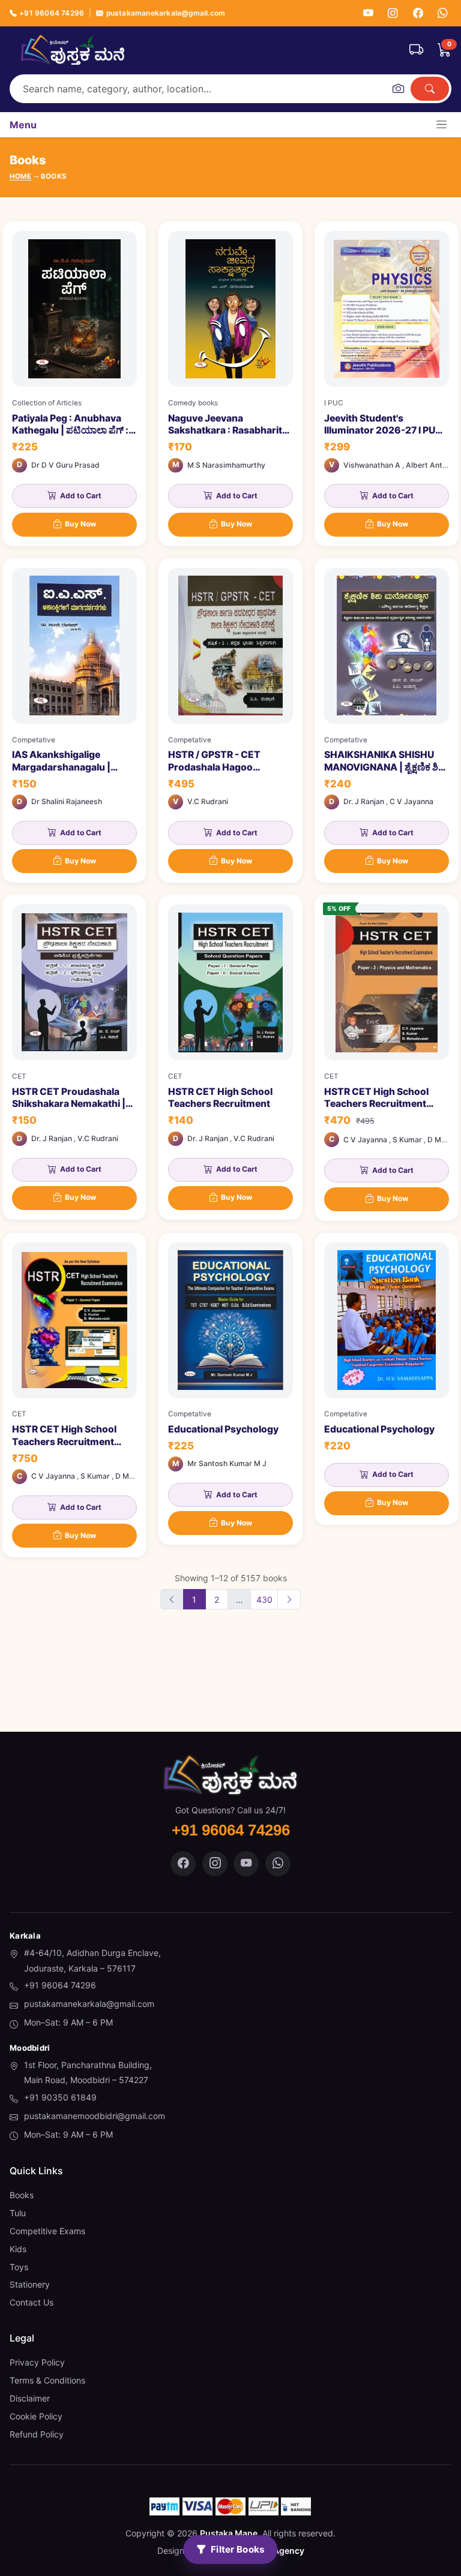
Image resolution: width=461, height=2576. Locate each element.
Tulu (18, 2213)
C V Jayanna (411, 801)
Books (22, 2195)
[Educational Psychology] (230, 1389)
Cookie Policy (36, 2416)
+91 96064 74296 (52, 13)
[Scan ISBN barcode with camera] (398, 89)
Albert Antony (430, 465)
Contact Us (32, 2302)
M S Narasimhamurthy (226, 465)
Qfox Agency (278, 2551)
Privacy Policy (37, 2362)
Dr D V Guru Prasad (65, 465)
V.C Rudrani (208, 801)
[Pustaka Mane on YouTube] (246, 1864)
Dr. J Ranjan (364, 801)
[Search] (430, 89)
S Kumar (407, 1140)
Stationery (30, 2284)
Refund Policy (37, 2434)
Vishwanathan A (372, 465)
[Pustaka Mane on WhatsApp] (278, 1864)
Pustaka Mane (229, 2533)
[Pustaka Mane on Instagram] (215, 1864)
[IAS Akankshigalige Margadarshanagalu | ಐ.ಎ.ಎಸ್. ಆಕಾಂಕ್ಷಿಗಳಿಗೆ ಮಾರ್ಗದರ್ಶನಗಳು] (74, 721)
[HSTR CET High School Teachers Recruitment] (230, 1057)
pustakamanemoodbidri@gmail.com (95, 2116)
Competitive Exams (47, 2231)
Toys (19, 2267)
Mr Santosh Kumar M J (227, 1463)
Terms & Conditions (47, 2380)
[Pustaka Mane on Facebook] (183, 1864)
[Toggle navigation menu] (441, 124)
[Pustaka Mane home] (73, 50)
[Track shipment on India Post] (416, 50)
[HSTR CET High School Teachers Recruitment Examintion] (387, 1057)
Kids (18, 2249)
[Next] (289, 1599)
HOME (21, 176)
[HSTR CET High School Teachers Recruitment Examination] (74, 1395)
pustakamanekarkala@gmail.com (166, 13)
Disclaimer (30, 2398)
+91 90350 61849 (60, 2097)
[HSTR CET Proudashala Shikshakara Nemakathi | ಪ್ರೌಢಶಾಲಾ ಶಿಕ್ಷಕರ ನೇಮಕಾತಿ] (74, 1057)
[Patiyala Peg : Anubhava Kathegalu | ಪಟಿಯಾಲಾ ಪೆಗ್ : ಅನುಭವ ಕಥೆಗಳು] (74, 384)
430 (264, 1600)
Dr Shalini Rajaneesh (67, 801)
